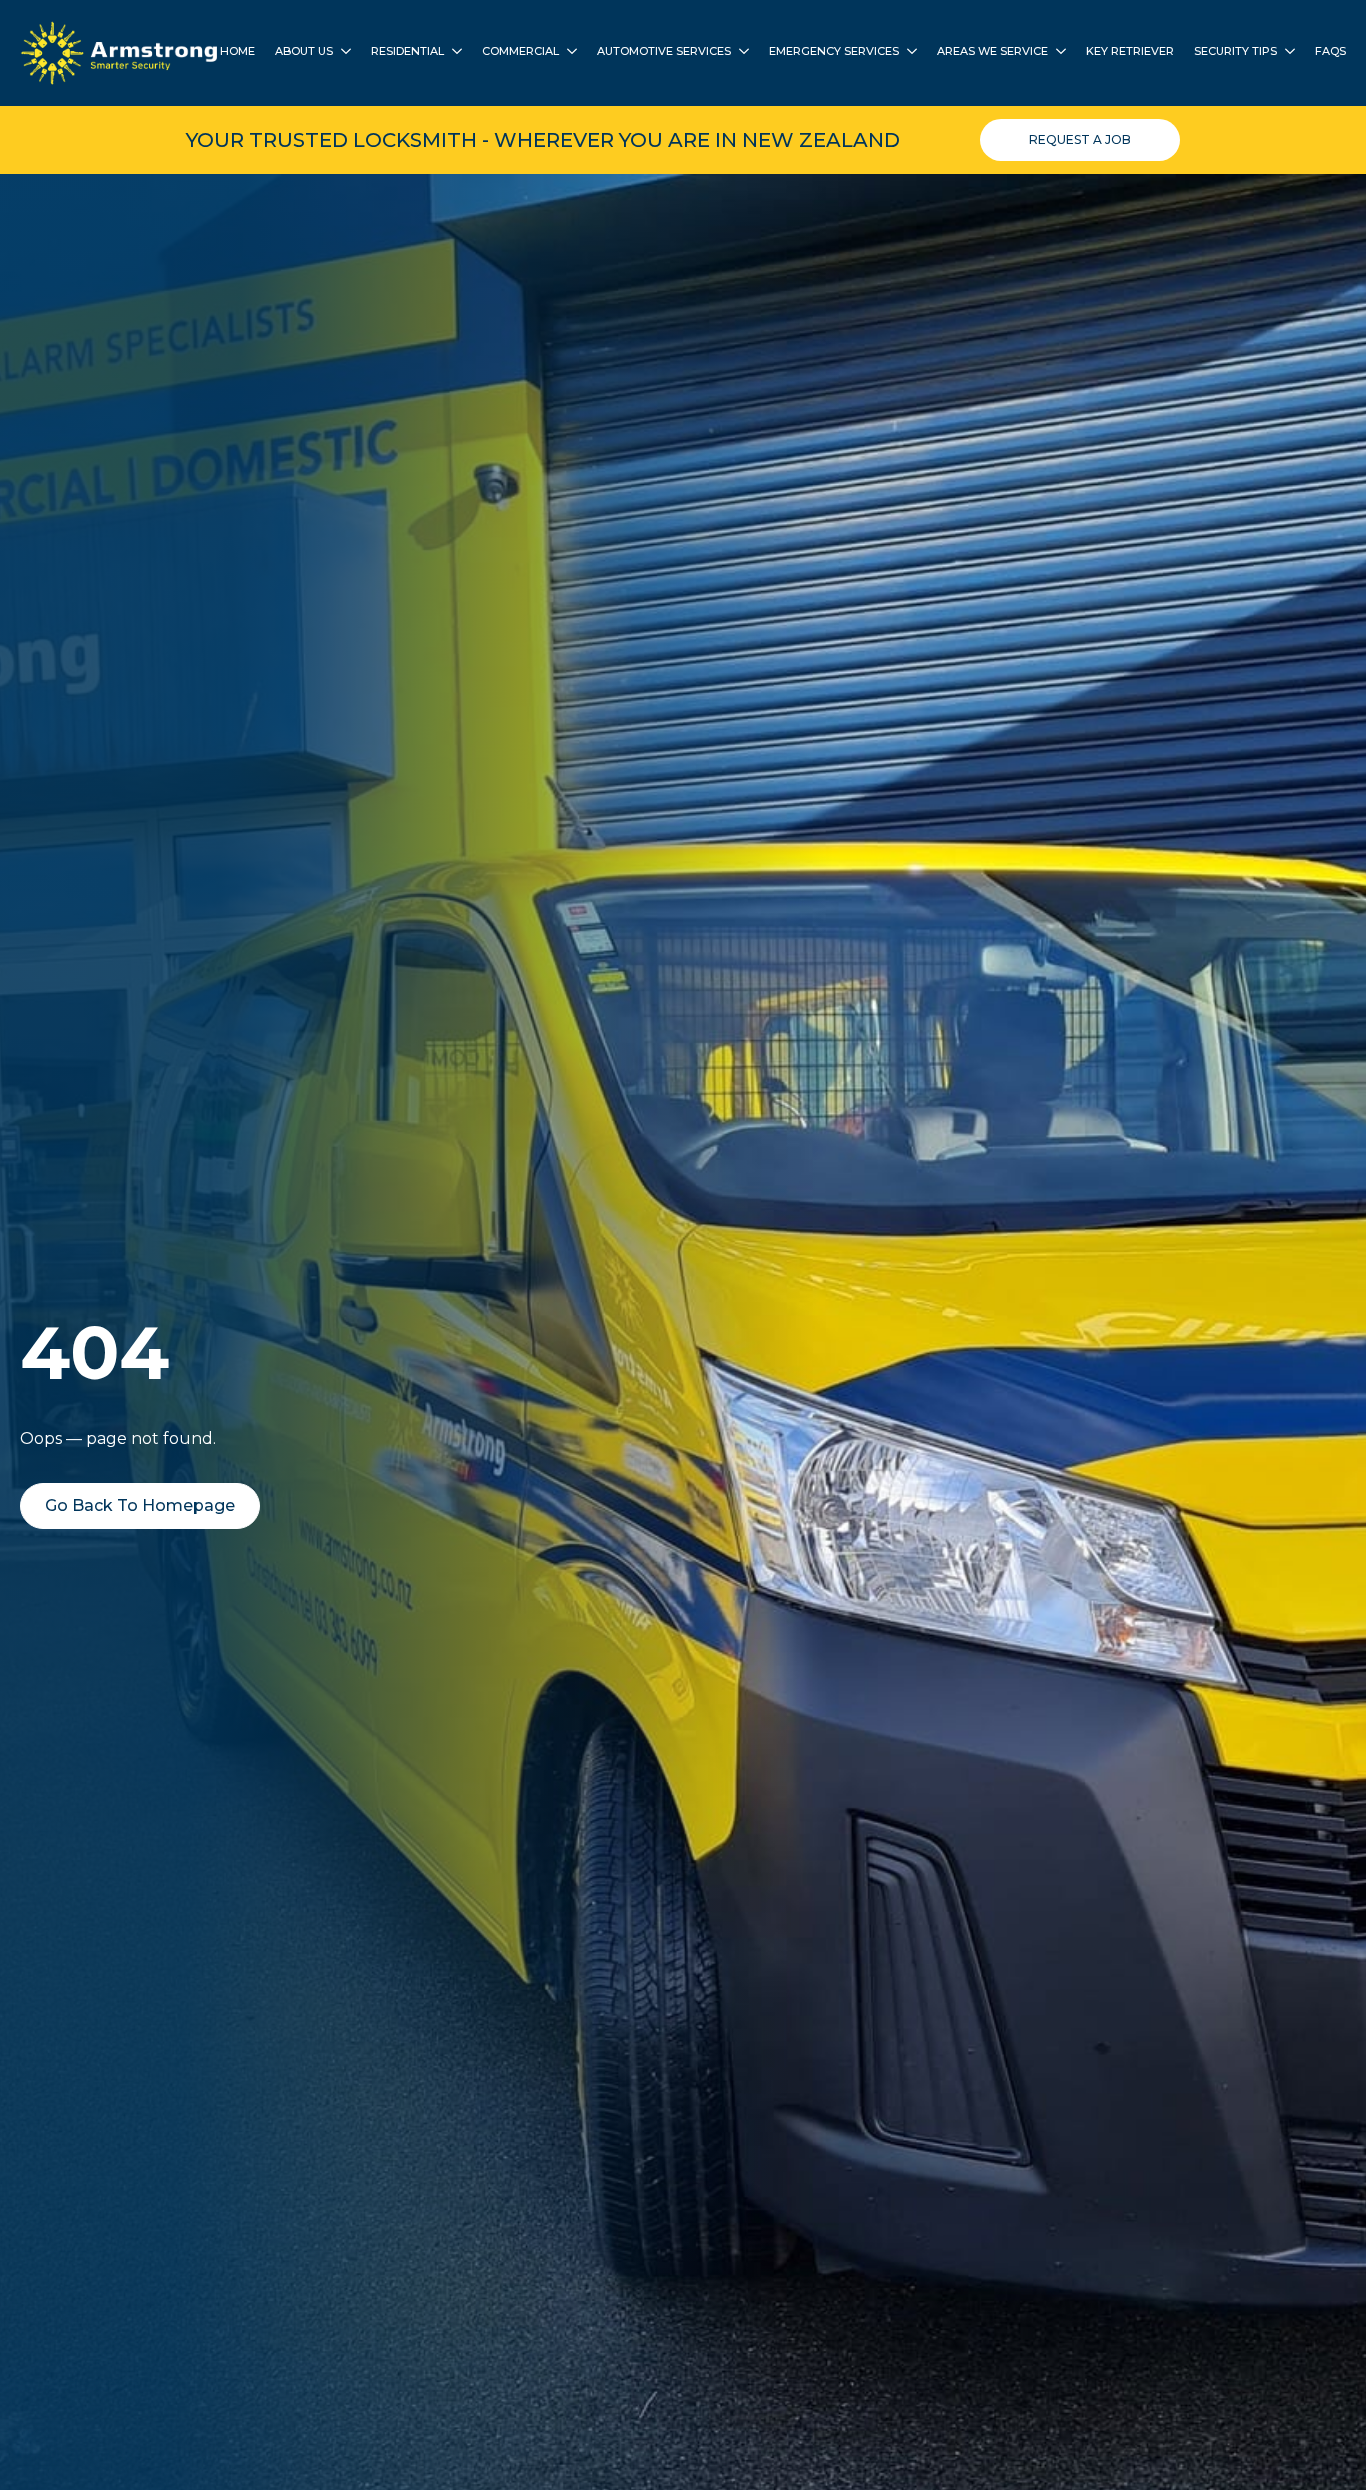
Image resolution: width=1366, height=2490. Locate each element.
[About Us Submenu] (342, 53)
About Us (304, 52)
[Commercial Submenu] (568, 53)
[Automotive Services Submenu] (740, 53)
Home (237, 52)
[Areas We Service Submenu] (1057, 53)
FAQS (1330, 52)
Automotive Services (664, 52)
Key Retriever (1130, 52)
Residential (407, 52)
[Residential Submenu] (453, 53)
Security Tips (1235, 52)
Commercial (520, 52)
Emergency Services (834, 52)
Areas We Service (992, 52)
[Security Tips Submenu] (1286, 53)
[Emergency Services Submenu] (908, 53)
